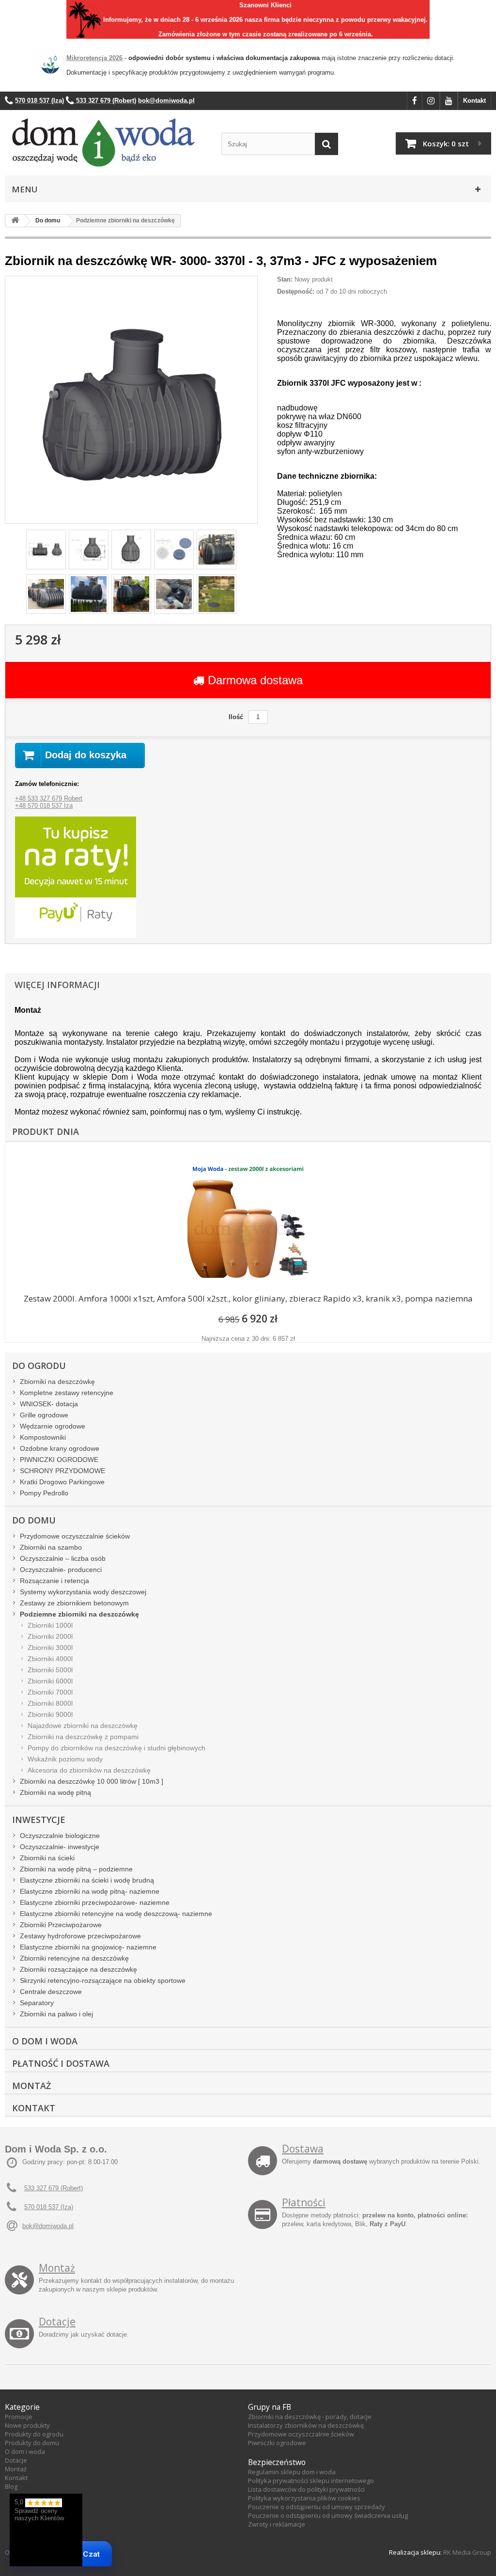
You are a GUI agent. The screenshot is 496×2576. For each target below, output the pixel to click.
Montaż (31, 2086)
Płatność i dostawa (61, 2063)
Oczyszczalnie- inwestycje (60, 1847)
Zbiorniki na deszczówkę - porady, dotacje (310, 2417)
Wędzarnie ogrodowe (53, 1426)
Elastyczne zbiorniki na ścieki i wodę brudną (87, 1880)
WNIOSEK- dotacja (49, 1404)
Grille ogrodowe (44, 1415)
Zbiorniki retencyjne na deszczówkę (74, 1958)
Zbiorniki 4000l (50, 1659)
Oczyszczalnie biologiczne (60, 1836)
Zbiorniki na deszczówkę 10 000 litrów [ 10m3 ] (92, 1781)
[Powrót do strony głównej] (15, 221)
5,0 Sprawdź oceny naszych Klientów (39, 2510)
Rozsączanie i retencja (54, 1581)
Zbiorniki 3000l (50, 1648)
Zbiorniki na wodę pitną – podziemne (76, 1869)
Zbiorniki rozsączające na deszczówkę (78, 1969)
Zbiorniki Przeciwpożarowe (61, 1925)
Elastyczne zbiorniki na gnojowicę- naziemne (88, 1947)
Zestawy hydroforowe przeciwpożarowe (80, 1936)
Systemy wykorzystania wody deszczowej (83, 1592)
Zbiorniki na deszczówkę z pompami (83, 1737)
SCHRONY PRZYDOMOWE (62, 1471)
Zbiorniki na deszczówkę (57, 1382)
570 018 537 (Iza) (49, 2207)
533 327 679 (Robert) (54, 2188)
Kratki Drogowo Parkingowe (62, 1482)
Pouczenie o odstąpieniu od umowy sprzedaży (317, 2507)
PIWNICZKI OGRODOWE (59, 1460)
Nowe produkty (27, 2425)
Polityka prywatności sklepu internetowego (311, 2481)
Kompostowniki (43, 1437)
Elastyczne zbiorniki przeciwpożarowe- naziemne (95, 1902)
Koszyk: (446, 143)
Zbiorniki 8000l (50, 1703)
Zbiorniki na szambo (51, 1547)
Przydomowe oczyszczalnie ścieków (75, 1536)
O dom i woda (25, 2451)
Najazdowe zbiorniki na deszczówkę (83, 1726)
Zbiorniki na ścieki (47, 1858)
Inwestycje (39, 1820)
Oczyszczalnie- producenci (61, 1570)
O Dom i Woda (45, 2041)
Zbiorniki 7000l (50, 1692)
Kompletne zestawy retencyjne (67, 1393)
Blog (11, 2486)
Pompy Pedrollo (44, 1493)
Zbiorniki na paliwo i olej (56, 2014)
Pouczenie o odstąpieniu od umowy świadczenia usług (328, 2515)
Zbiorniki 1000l (50, 1625)
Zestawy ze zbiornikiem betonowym (74, 1603)
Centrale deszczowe (51, 1992)
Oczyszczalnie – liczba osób (63, 1558)
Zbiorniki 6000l (50, 1681)
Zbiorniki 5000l (50, 1670)
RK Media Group (467, 2552)
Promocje (19, 2417)
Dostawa (303, 2149)
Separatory (37, 2003)
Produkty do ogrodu (34, 2434)
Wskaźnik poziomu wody (65, 1759)
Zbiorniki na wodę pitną (55, 1792)
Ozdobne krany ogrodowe (60, 1448)
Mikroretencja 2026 (94, 58)
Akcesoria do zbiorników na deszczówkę (89, 1770)
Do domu (34, 1520)
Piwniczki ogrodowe (277, 2443)
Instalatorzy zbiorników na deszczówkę (306, 2425)
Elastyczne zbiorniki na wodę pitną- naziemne (90, 1891)
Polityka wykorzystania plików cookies (304, 2498)
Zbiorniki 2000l (50, 1636)
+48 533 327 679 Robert (49, 798)
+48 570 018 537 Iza (44, 806)
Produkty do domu (32, 2443)
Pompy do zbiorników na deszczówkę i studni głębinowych (116, 1748)
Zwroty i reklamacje (277, 2524)
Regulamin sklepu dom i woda (292, 2472)
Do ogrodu (39, 1366)
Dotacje (57, 2322)
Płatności (304, 2202)
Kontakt (474, 101)
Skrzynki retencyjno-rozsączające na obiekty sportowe (103, 1980)
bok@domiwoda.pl (48, 2226)
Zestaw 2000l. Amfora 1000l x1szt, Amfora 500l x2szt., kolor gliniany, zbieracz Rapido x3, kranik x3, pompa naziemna (248, 1298)
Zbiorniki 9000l (50, 1714)
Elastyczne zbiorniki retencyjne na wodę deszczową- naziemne (116, 1914)
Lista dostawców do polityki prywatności (306, 2489)
